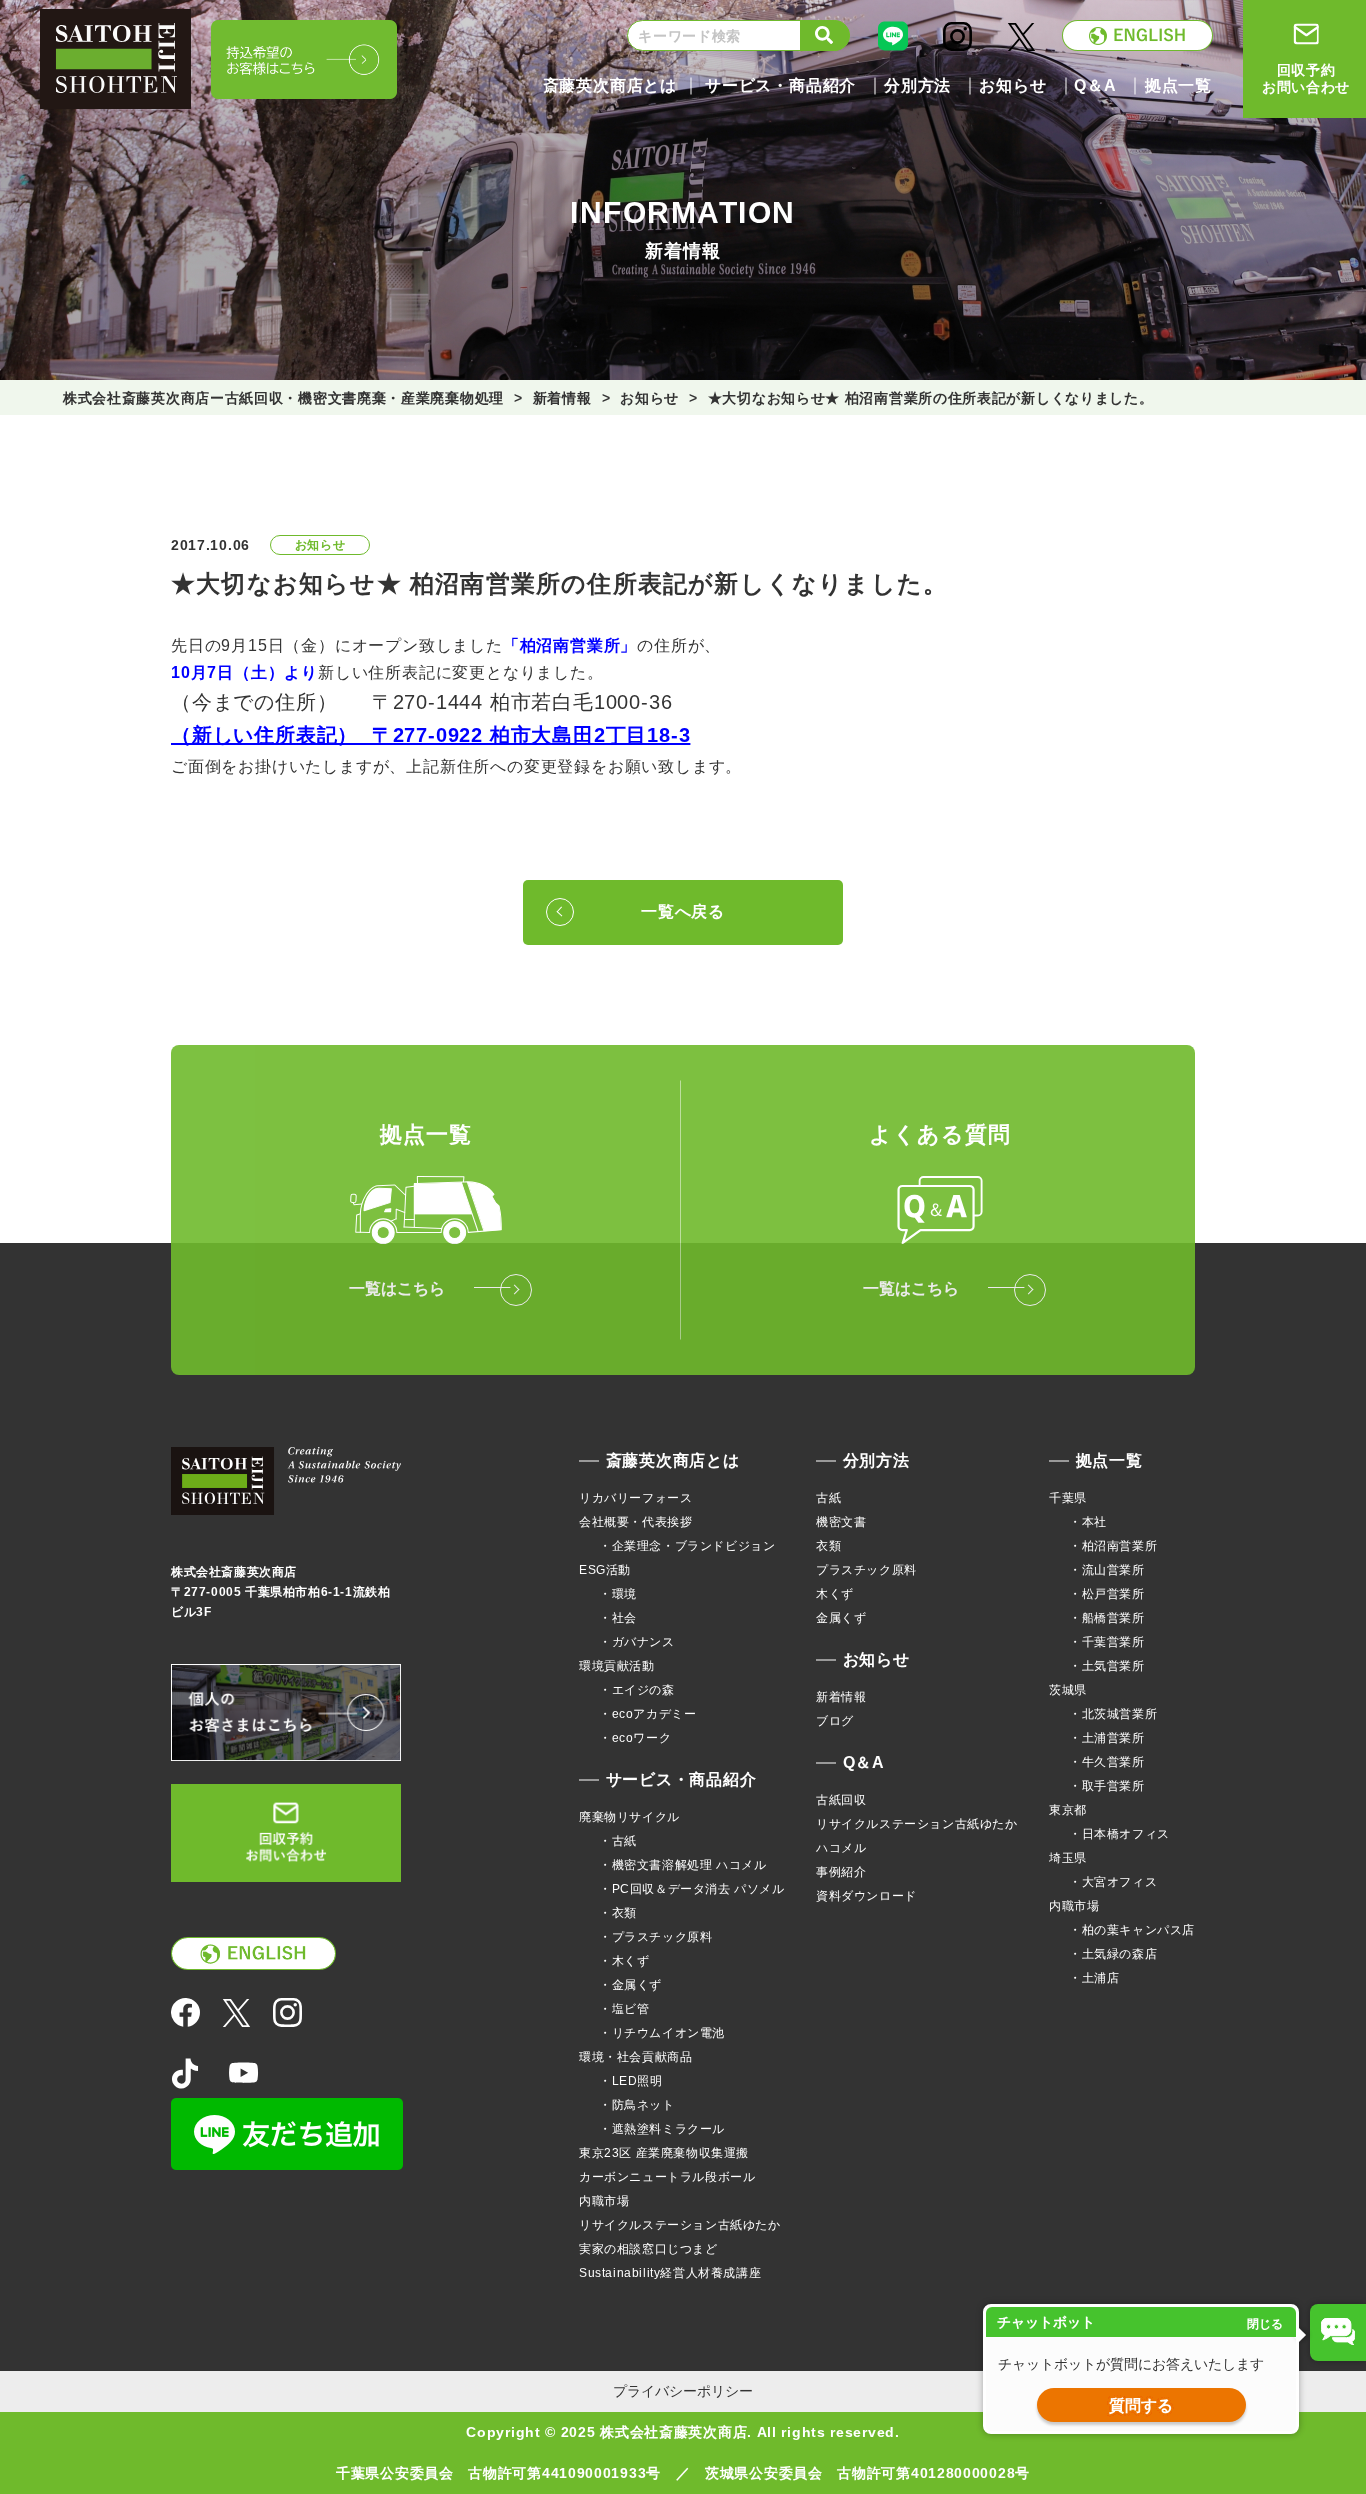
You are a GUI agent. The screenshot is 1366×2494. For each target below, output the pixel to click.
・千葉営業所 (1107, 1642)
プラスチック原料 (866, 1570)
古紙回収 (841, 1800)
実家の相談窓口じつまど (648, 2249)
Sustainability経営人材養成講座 (670, 2273)
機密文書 (841, 1522)
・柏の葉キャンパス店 (1132, 1930)
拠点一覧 (1109, 1460)
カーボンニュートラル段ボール (667, 2177)
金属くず (841, 1618)
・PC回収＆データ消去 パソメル (692, 1889)
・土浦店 (1094, 1978)
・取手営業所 (1107, 1786)
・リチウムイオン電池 (662, 2033)
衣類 (828, 1546)
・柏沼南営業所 (1113, 1546)
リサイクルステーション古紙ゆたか (680, 2225)
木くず (835, 1594)
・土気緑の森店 (1113, 1954)
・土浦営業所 (1107, 1738)
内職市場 (604, 2201)
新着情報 (841, 1697)
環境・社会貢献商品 (635, 2057)
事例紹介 (841, 1872)
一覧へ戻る (683, 911)
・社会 (618, 1618)
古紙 (828, 1498)
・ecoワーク (635, 1738)
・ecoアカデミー (647, 1714)
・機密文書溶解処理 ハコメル (682, 1865)
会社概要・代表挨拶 (635, 1522)
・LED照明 (631, 2081)
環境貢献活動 (617, 1666)
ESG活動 (605, 1570)
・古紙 (618, 1841)
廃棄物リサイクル (629, 1817)
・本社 (1088, 1522)
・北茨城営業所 (1113, 1714)
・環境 (618, 1594)
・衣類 (618, 1913)
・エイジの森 (637, 1690)
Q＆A (864, 1762)
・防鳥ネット (637, 2105)
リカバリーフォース (635, 1498)
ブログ (835, 1721)
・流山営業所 (1107, 1570)
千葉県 (1068, 1498)
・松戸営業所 (1107, 1594)
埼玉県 (1068, 1858)
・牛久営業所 (1107, 1762)
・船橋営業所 (1107, 1618)
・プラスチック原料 (655, 1937)
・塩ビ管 (624, 2009)
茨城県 (1068, 1690)
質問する (1141, 2405)
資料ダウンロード (866, 1896)
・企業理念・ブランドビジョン (687, 1546)
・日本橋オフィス (1119, 1834)
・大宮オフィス (1113, 1882)
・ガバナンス (637, 1642)
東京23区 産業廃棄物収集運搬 (664, 2153)
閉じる (1265, 2324)
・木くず (624, 1961)
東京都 (1068, 1810)
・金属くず (630, 1985)
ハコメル (841, 1848)
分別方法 (876, 1460)
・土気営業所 (1107, 1666)
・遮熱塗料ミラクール (662, 2129)
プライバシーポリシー (683, 2391)
